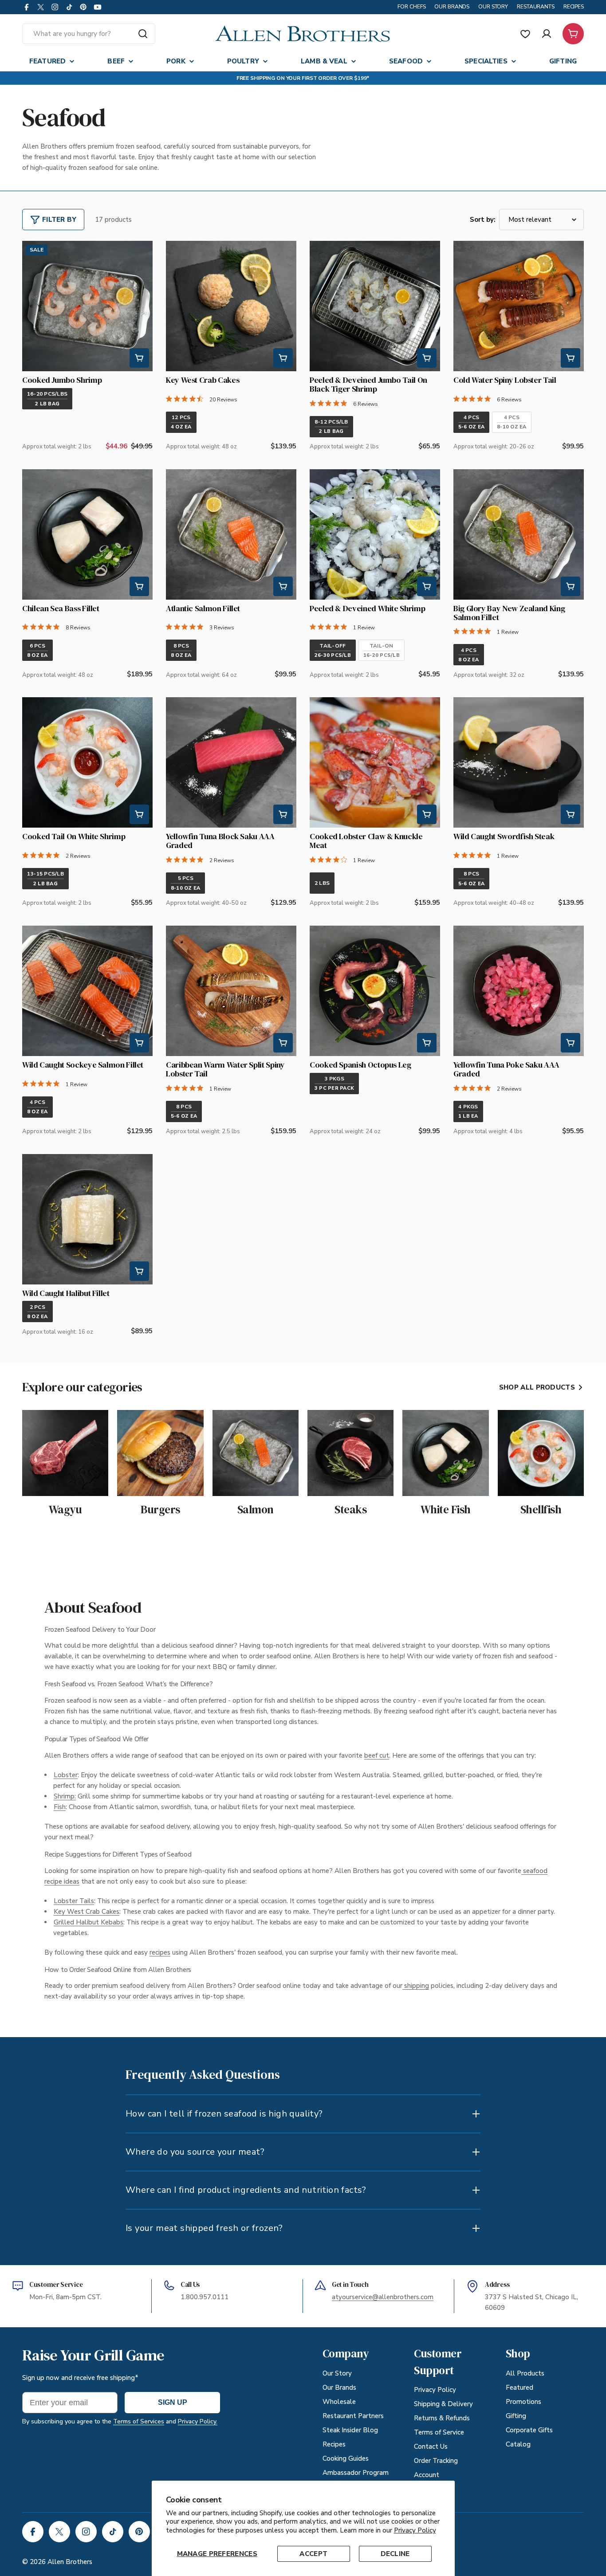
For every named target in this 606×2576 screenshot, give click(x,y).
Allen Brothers (70, 2562)
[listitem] (47, 399)
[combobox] (89, 34)
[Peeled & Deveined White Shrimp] (375, 534)
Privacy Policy (415, 2530)
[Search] (143, 34)
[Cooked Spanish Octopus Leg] (375, 991)
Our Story (493, 7)
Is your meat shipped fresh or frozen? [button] (204, 2228)
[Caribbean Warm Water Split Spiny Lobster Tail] (231, 991)
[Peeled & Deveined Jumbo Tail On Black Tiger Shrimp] (375, 306)
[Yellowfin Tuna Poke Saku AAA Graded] (519, 991)
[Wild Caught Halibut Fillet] (87, 1219)
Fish (60, 1807)
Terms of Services (139, 2421)
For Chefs (411, 7)
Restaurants (536, 7)
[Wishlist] (525, 34)
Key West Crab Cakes (87, 1912)
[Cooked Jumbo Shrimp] (87, 306)
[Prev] (36, 306)
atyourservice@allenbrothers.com (383, 2297)
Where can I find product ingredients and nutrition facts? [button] (246, 2190)
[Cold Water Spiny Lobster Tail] (519, 306)
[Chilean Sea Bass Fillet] (87, 534)
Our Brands (452, 7)
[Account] (547, 34)
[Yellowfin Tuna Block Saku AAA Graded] (231, 762)
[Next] (138, 306)
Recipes (574, 7)
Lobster (66, 1775)
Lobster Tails (74, 1901)
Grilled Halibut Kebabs (89, 1922)
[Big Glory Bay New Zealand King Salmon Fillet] (519, 534)
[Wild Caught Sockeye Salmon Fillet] (87, 991)
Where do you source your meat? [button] (195, 2152)
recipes (160, 1952)
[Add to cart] (139, 358)
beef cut (377, 1755)
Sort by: (483, 220)
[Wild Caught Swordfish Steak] (519, 762)
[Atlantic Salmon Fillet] (231, 534)
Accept (313, 2554)
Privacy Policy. (198, 2421)
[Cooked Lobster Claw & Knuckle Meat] (375, 762)
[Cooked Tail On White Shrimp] (87, 762)
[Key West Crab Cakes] (231, 306)
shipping (416, 1986)
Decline (395, 2554)
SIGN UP (173, 2402)
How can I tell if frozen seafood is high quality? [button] (224, 2114)
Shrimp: (65, 1796)
